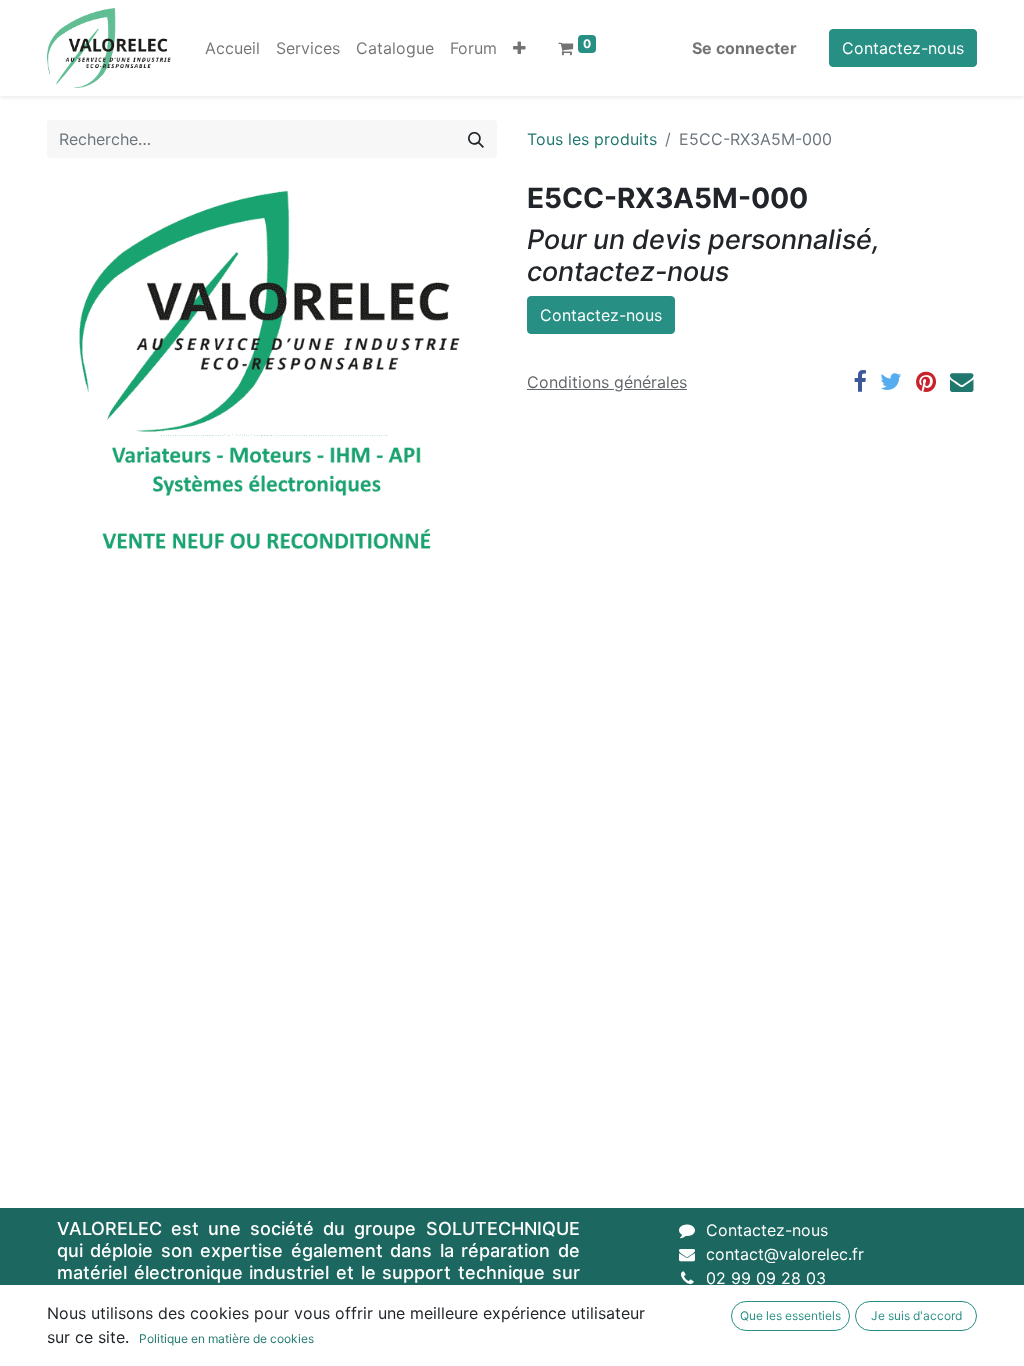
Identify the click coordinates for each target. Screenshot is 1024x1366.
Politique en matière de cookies (226, 1338)
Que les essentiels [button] (790, 1315)
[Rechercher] (476, 139)
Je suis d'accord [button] (916, 1315)
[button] (519, 48)
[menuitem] (232, 48)
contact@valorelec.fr (785, 1254)
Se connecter (744, 48)
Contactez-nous (903, 48)
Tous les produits (592, 139)
